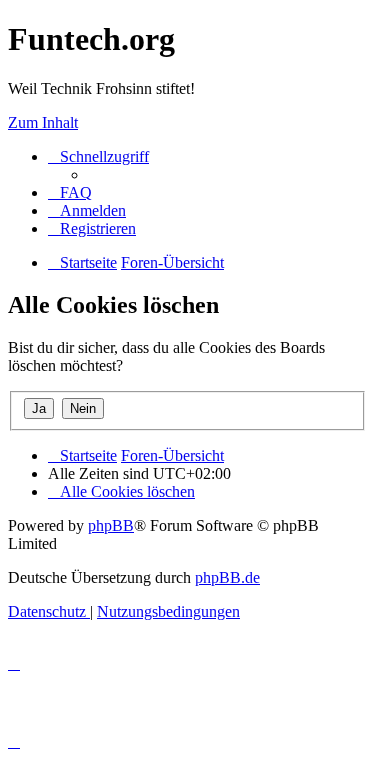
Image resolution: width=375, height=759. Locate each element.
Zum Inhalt (43, 122)
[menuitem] (70, 192)
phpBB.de (227, 577)
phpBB (111, 525)
